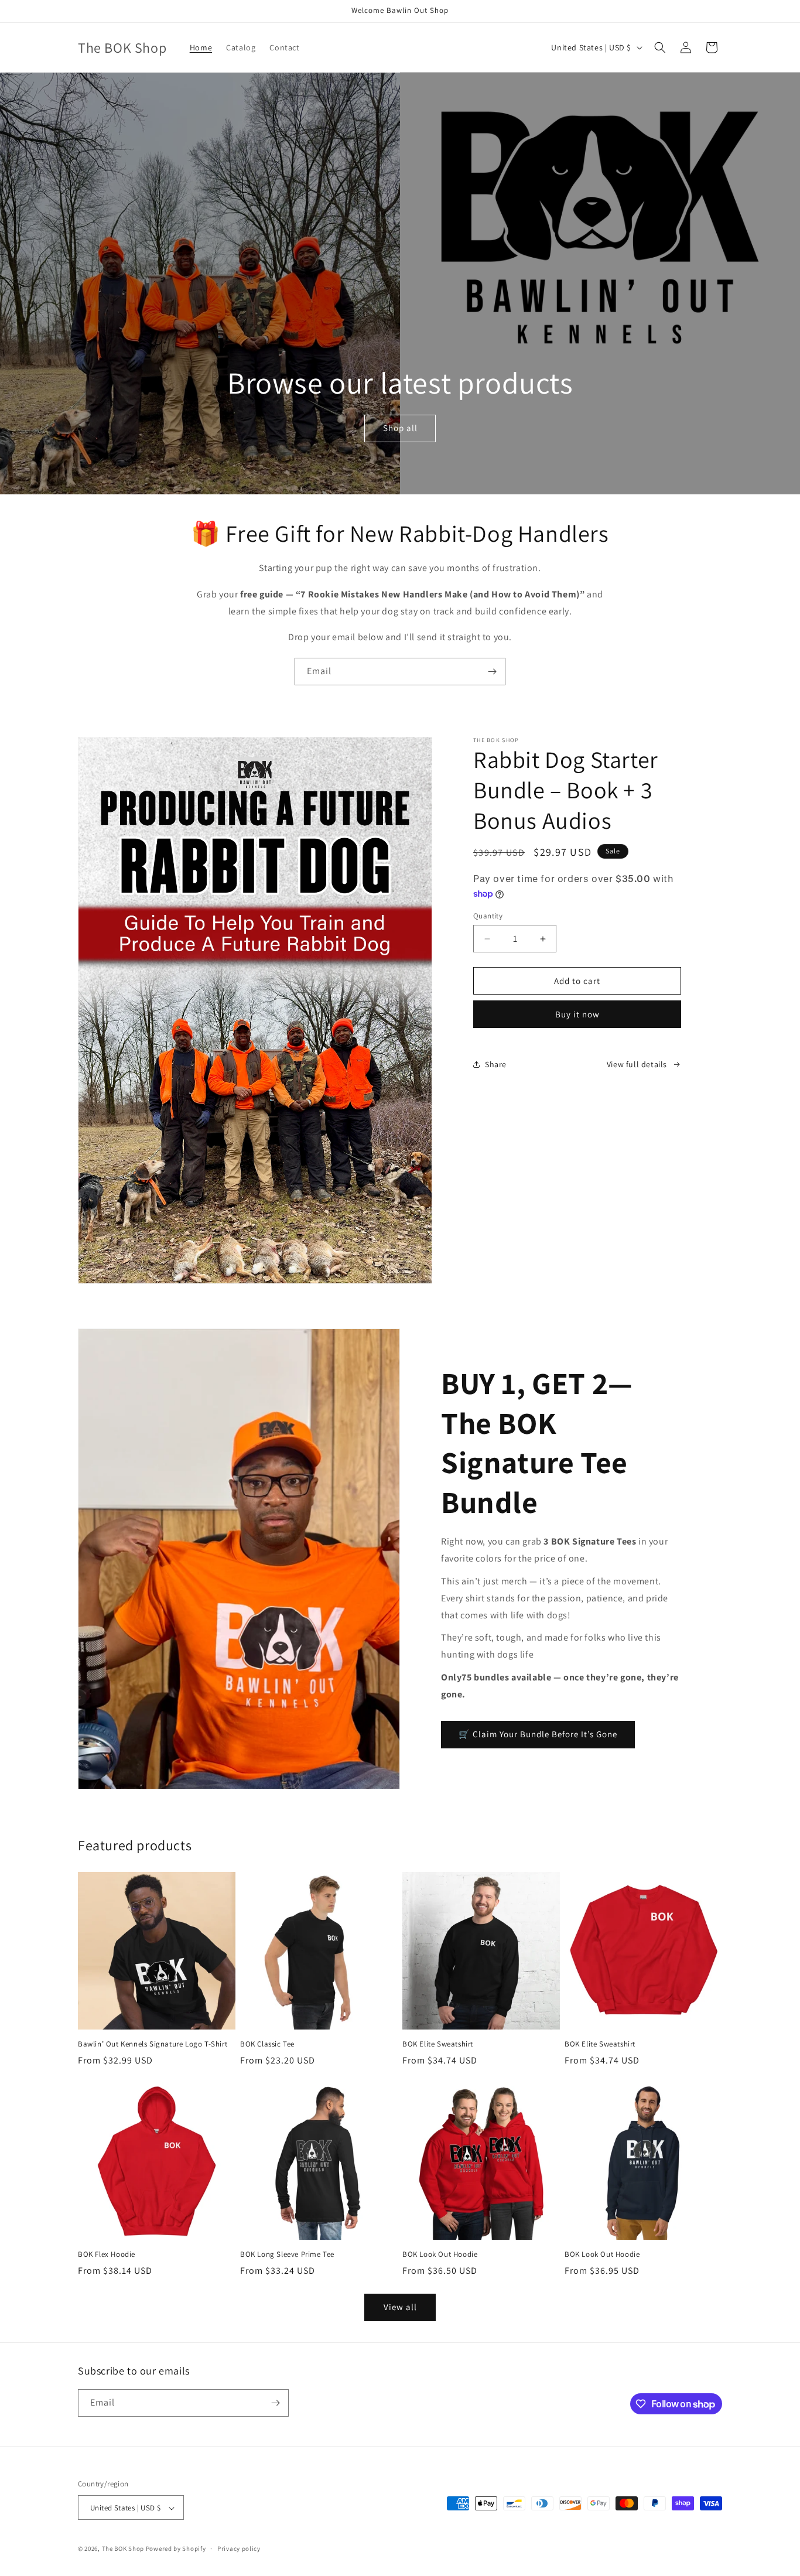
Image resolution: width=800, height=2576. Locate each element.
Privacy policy (239, 2548)
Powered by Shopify (176, 2549)
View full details (637, 1064)
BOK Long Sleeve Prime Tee (287, 2254)
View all (400, 2307)
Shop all (400, 428)
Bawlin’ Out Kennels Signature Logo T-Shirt (153, 2044)
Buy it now (577, 1014)
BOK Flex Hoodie (107, 2254)
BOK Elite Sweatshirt (438, 2044)
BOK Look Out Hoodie (440, 2254)
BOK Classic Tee (267, 2044)
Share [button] (496, 1064)
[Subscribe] (492, 672)
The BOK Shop (123, 2549)
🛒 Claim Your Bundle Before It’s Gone (538, 1734)
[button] (660, 47)
